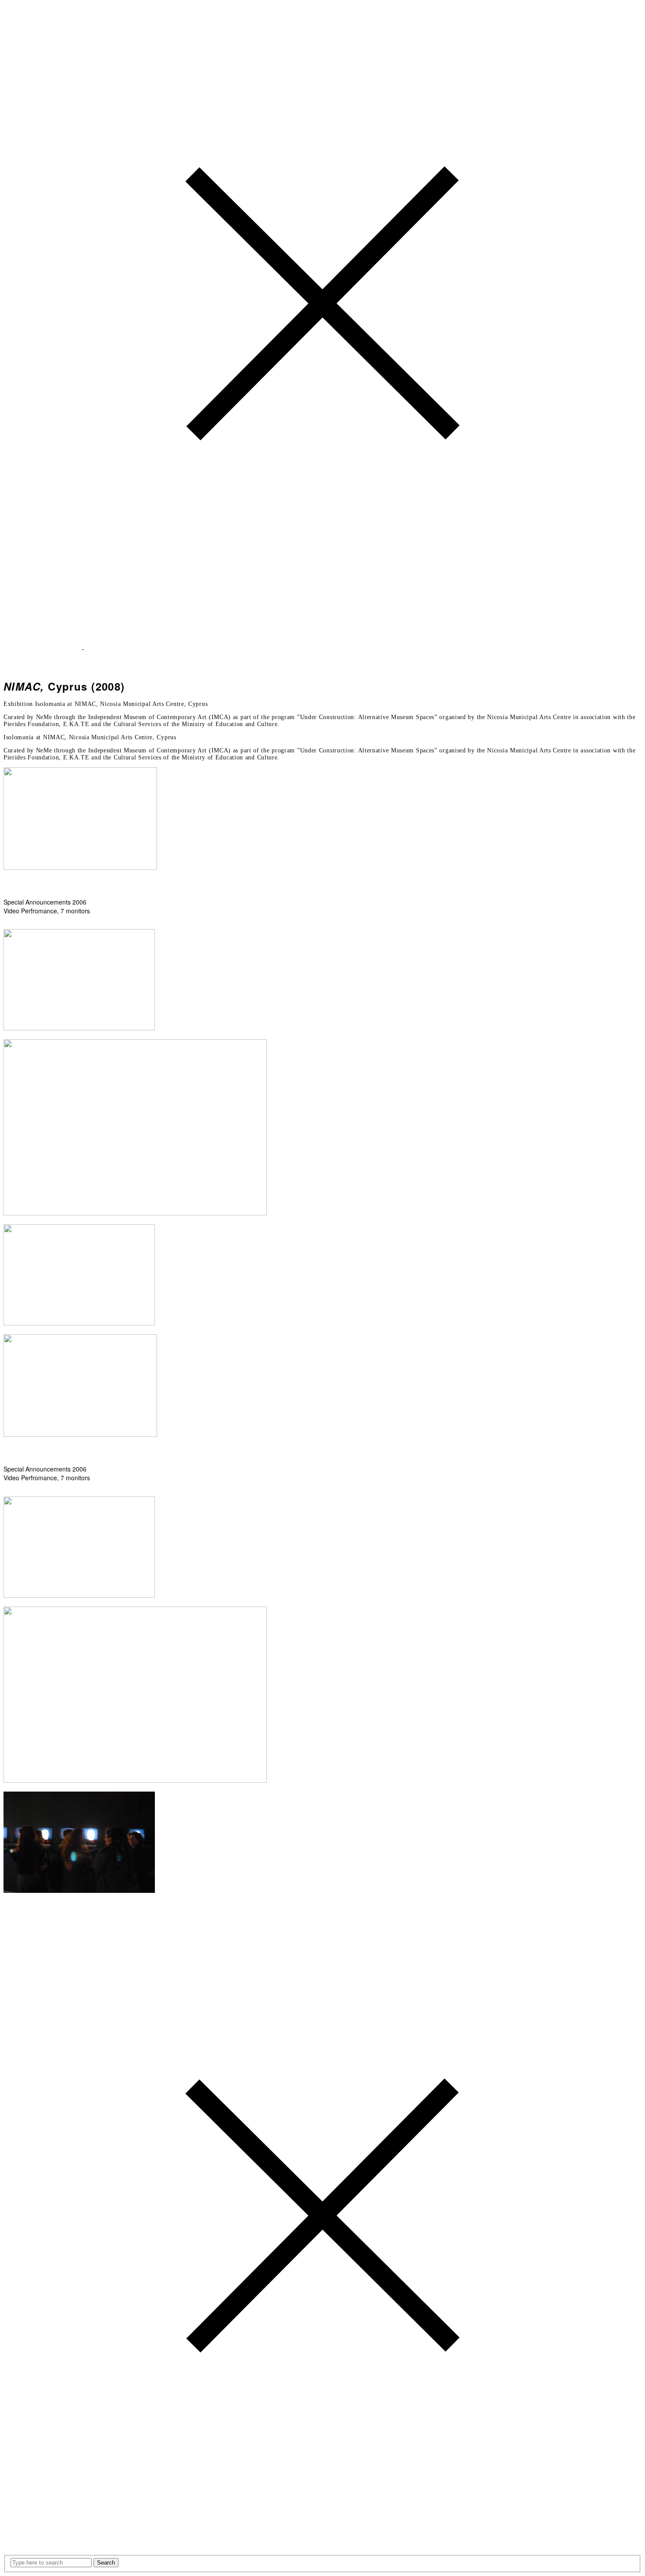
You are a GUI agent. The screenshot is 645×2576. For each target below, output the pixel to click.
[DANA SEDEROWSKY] (83, 647)
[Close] (322, 639)
